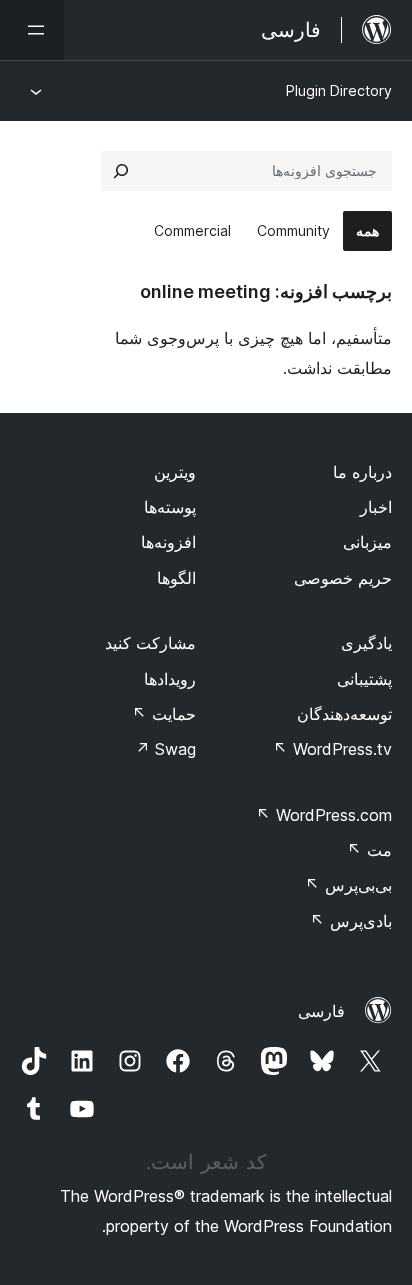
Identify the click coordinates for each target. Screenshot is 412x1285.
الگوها (176, 578)
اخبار (376, 507)
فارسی (321, 1011)
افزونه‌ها (168, 542)
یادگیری (366, 643)
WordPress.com (324, 815)
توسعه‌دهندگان (344, 714)
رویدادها (170, 679)
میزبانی (367, 542)
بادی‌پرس (351, 921)
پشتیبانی (364, 679)
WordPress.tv (332, 749)
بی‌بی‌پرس (348, 885)
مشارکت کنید (150, 643)
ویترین (175, 472)
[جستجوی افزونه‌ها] (121, 171)
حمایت (164, 714)
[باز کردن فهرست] (32, 30)
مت (369, 850)
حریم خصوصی (343, 578)
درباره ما (362, 472)
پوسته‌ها (170, 507)
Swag (165, 749)
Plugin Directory (339, 90)
